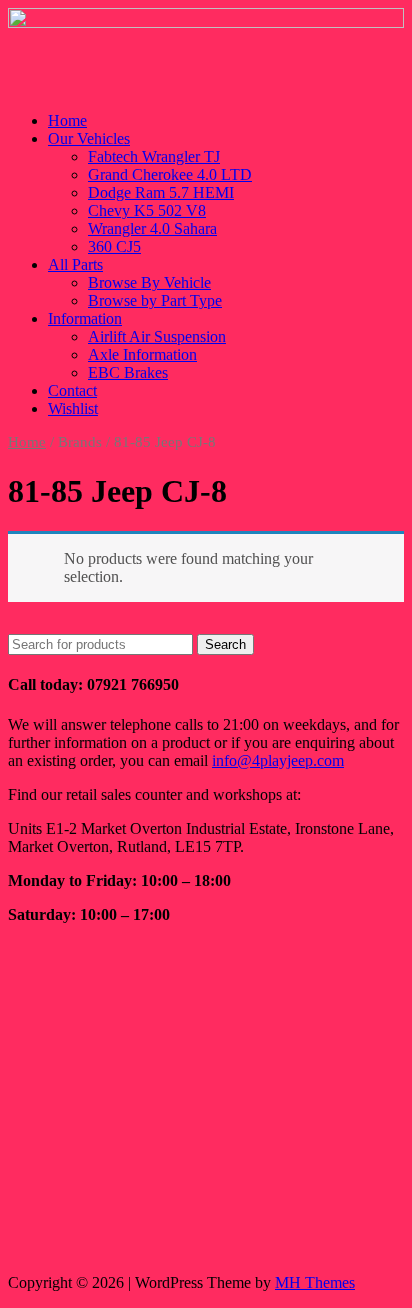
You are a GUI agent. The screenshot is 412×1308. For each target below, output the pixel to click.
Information (85, 318)
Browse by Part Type (155, 300)
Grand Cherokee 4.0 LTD (170, 174)
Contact (72, 390)
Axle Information (142, 354)
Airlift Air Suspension (157, 336)
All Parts (75, 264)
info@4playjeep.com (278, 760)
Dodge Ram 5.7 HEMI (161, 192)
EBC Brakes (128, 372)
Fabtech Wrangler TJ (154, 156)
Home (67, 120)
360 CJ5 (114, 246)
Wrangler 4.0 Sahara (152, 228)
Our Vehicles (89, 138)
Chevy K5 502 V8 (147, 210)
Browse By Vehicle (149, 282)
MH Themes (315, 1282)
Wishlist (73, 408)
